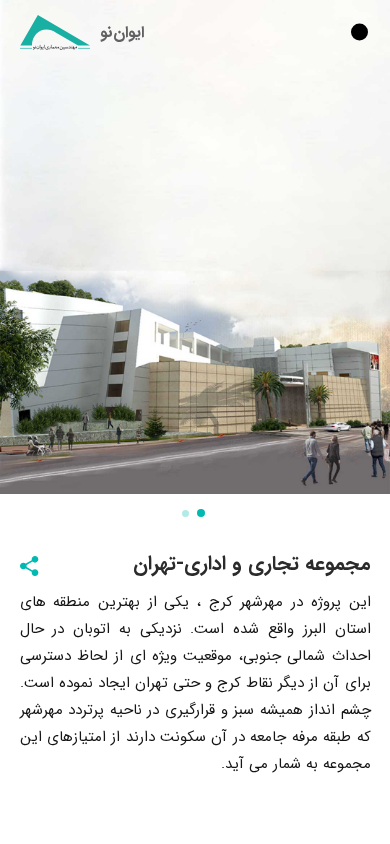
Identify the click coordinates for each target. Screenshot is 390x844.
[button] (203, 513)
